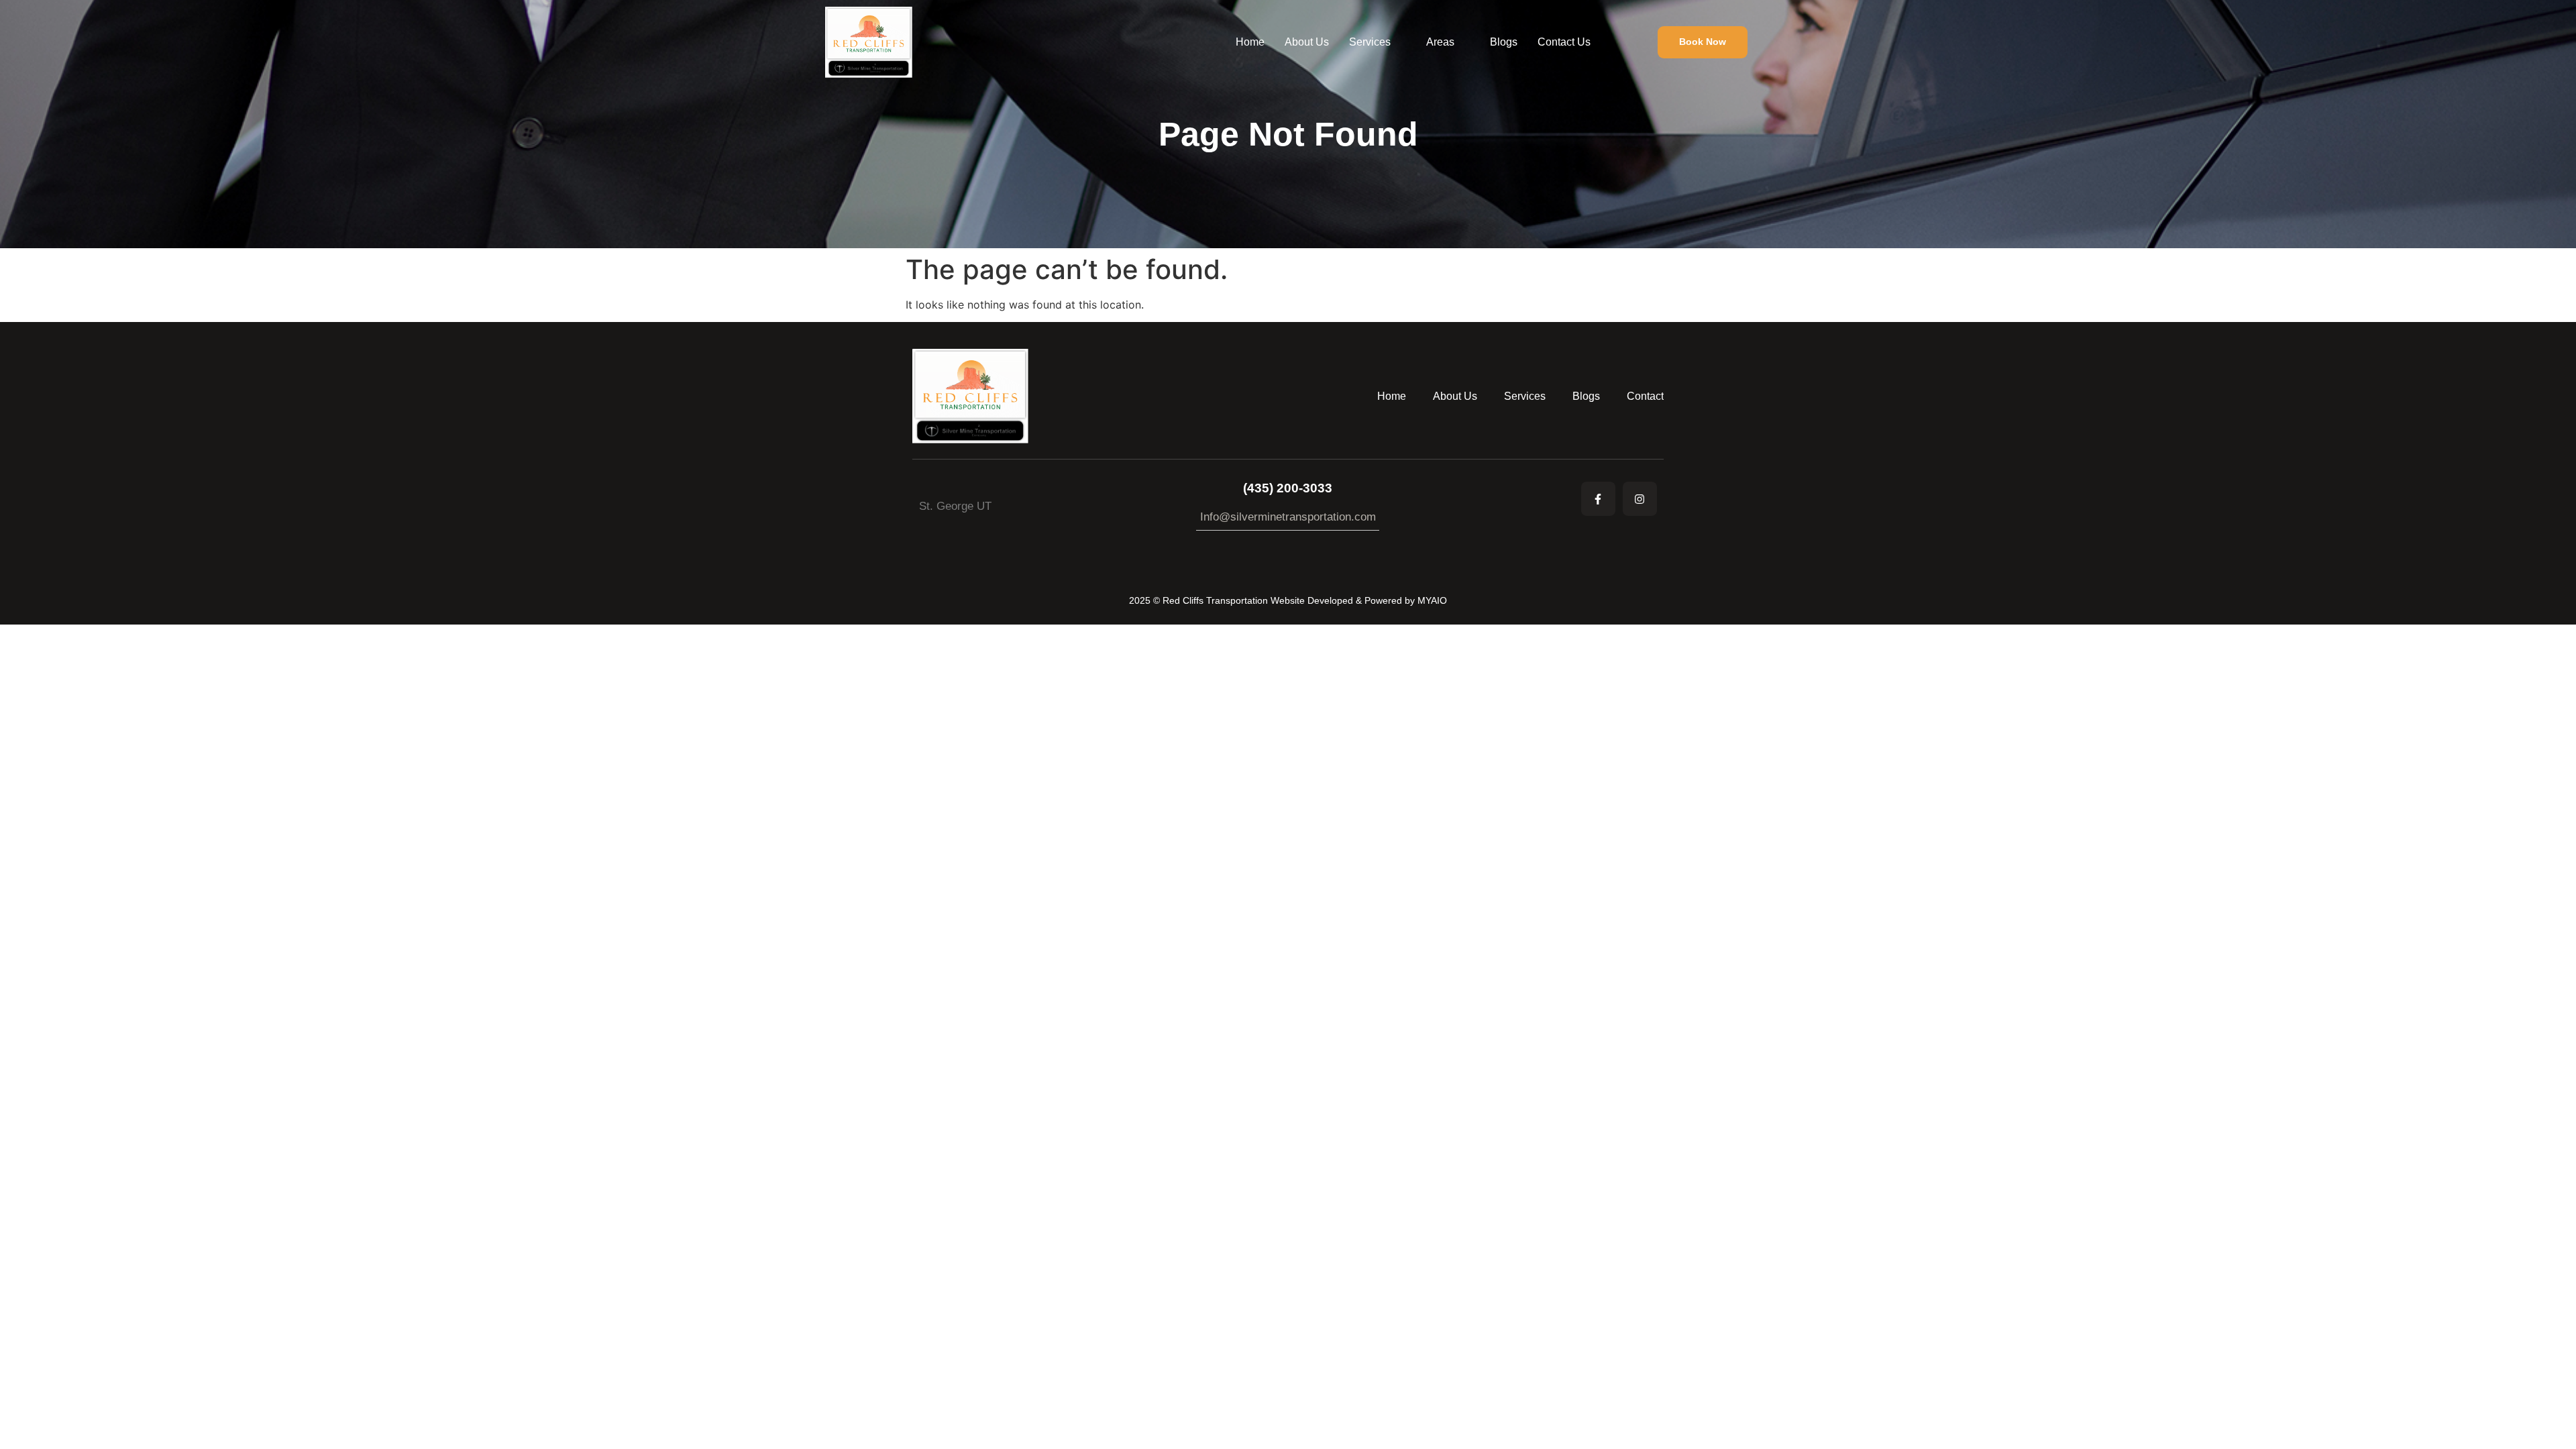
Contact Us (1564, 42)
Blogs (1504, 42)
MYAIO (1432, 600)
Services (1370, 42)
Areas (1440, 42)
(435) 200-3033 (1288, 488)
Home (1250, 42)
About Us (1307, 42)
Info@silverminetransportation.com (1288, 517)
